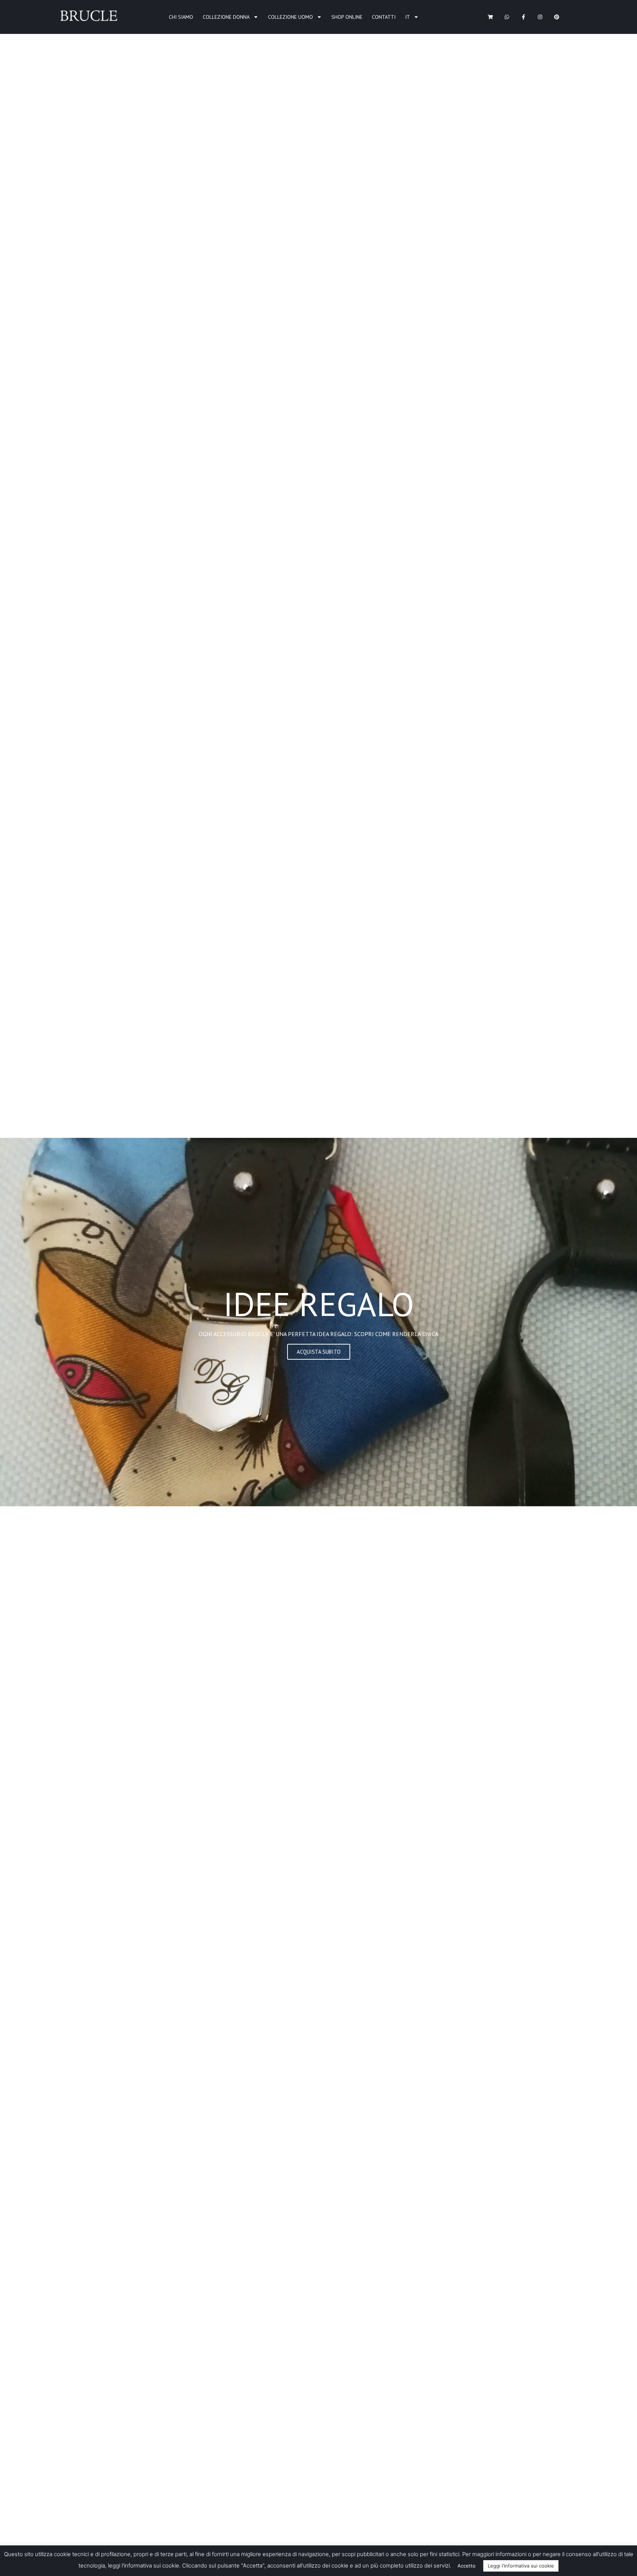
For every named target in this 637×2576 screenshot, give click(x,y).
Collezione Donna (226, 17)
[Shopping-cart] (490, 17)
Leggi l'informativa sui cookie (521, 2566)
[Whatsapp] (507, 17)
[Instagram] (540, 17)
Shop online (347, 17)
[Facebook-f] (524, 17)
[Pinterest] (556, 17)
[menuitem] (412, 17)
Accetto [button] (467, 2566)
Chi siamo (181, 17)
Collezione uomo (290, 17)
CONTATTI (384, 17)
